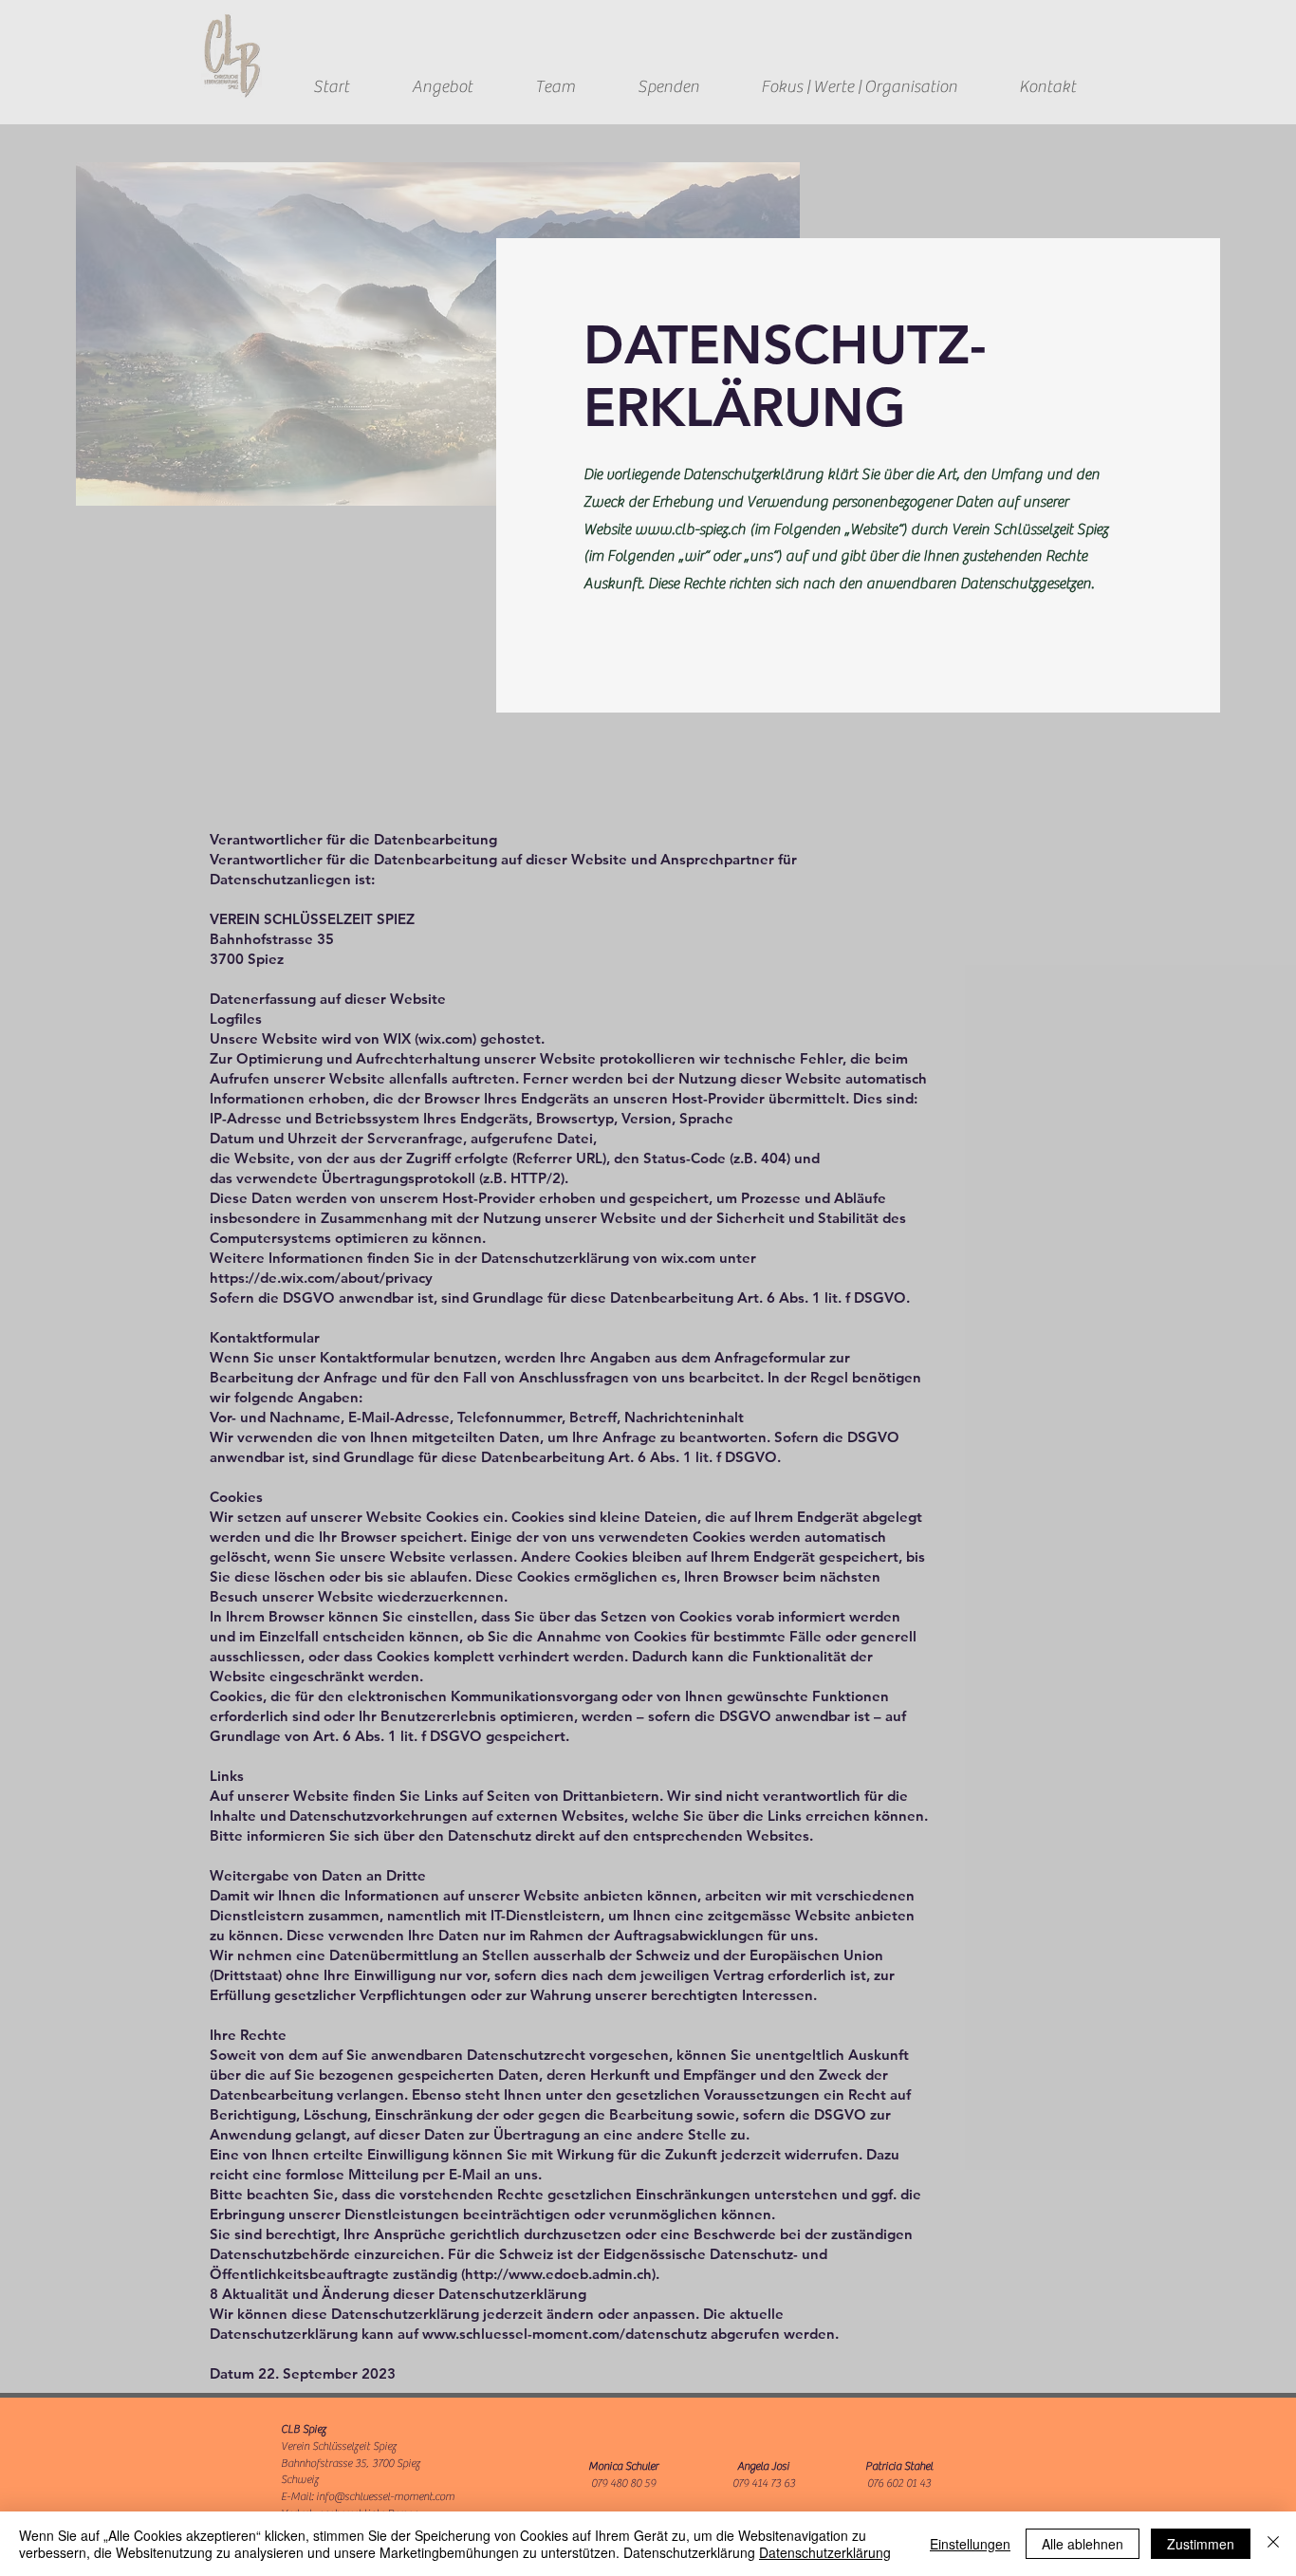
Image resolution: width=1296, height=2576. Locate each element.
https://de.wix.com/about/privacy (321, 1278)
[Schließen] (1273, 2544)
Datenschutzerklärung (825, 2552)
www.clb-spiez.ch (690, 529)
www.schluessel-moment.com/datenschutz (565, 2334)
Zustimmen (1201, 2544)
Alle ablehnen (1083, 2544)
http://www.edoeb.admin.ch (558, 2274)
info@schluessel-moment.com (385, 2496)
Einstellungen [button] (970, 2544)
